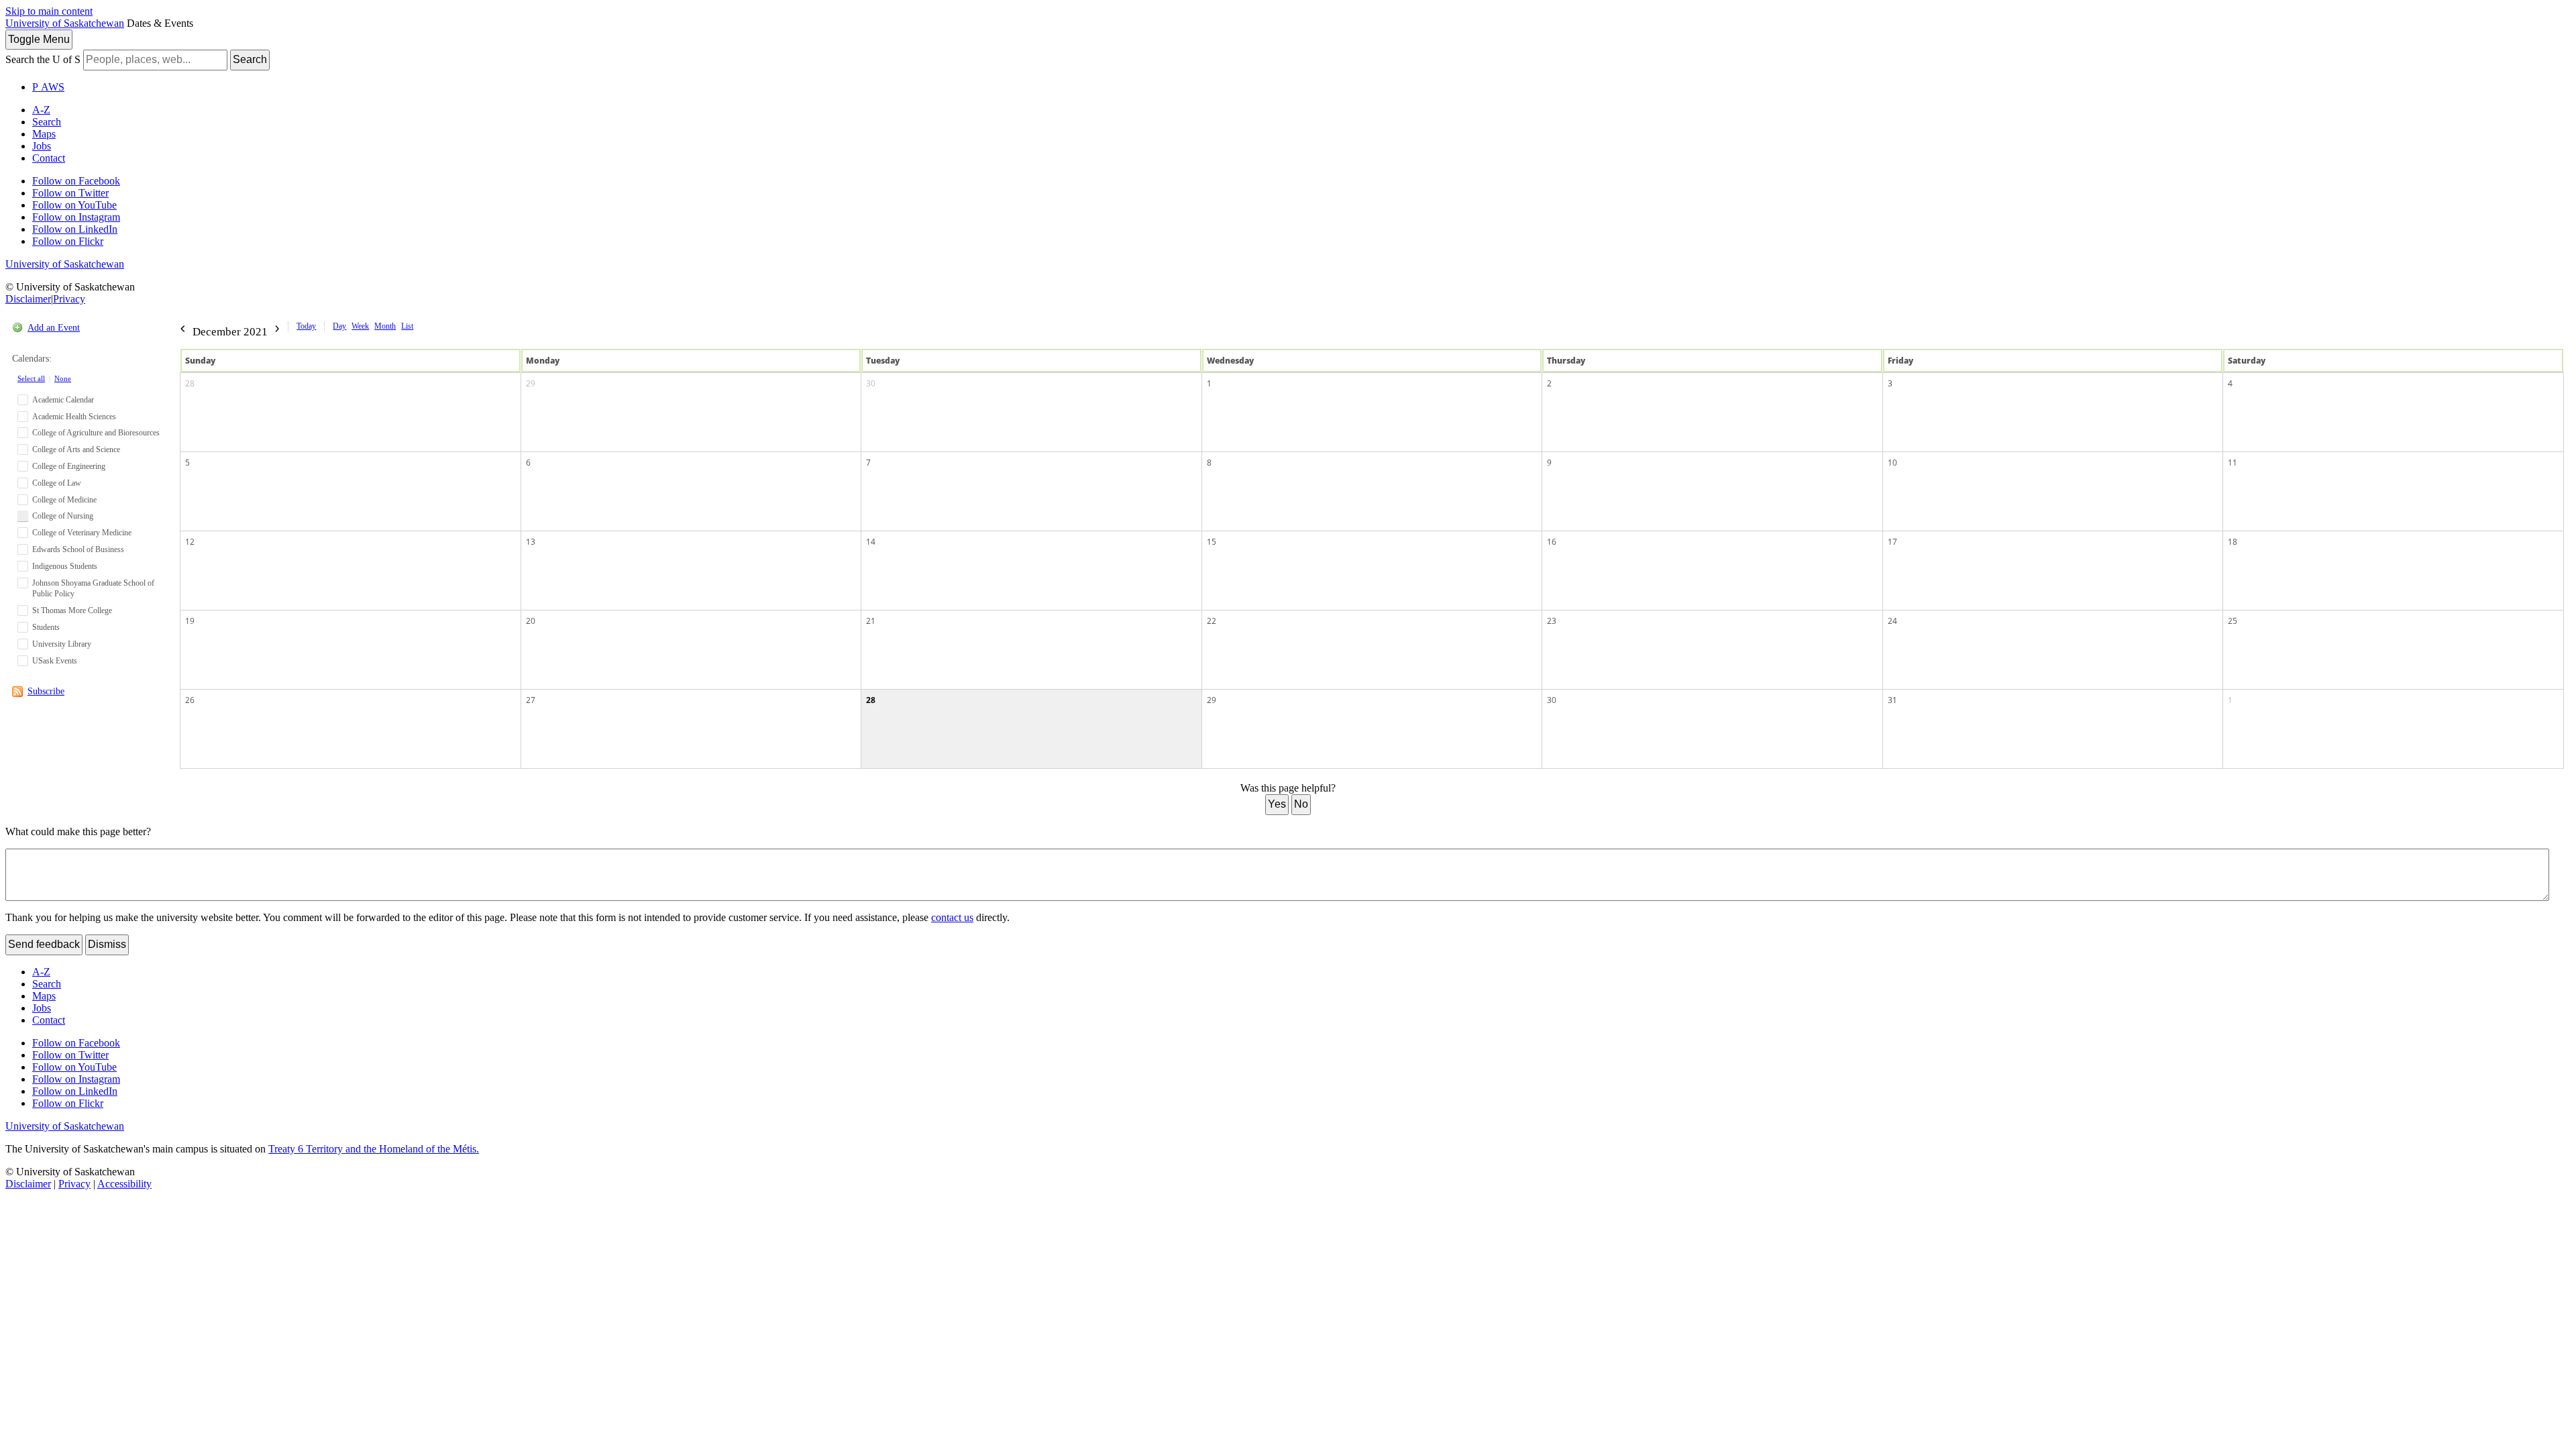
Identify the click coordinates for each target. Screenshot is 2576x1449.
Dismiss (107, 944)
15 (1212, 542)
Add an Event (54, 328)
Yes (1277, 804)
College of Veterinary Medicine (82, 533)
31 (1892, 700)
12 (190, 542)
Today (306, 326)
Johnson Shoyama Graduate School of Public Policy (93, 589)
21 (871, 621)
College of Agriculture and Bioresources (96, 433)
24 (1892, 621)
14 (871, 542)
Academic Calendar (63, 400)
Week (360, 326)
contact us (952, 917)
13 (531, 542)
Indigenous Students (65, 566)
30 (871, 383)
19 (190, 621)
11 (2233, 463)
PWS (48, 87)
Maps (44, 134)
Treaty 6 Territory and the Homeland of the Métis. (374, 1149)
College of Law (57, 483)
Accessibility (124, 1184)
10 (1892, 463)
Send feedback (44, 944)
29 (531, 383)
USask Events (55, 661)
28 (190, 383)
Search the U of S (43, 59)
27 (531, 700)
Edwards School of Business (78, 549)
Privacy (69, 299)
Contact (49, 158)
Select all (31, 378)
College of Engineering (69, 466)
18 (2233, 542)
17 (1892, 542)
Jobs (42, 146)
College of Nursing (63, 516)
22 (1212, 621)
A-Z (41, 110)
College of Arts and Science (76, 449)
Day (339, 326)
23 (1552, 621)
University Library (62, 644)
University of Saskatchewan (65, 23)
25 (2233, 621)
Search (250, 59)
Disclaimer (28, 299)
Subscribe (46, 691)
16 (1552, 542)
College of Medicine (64, 500)
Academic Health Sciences (74, 417)
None (63, 378)
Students (46, 627)
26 (190, 700)
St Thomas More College (72, 610)
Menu (39, 39)
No (1301, 804)
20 (531, 621)
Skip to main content (49, 11)
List (407, 326)
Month (385, 326)
